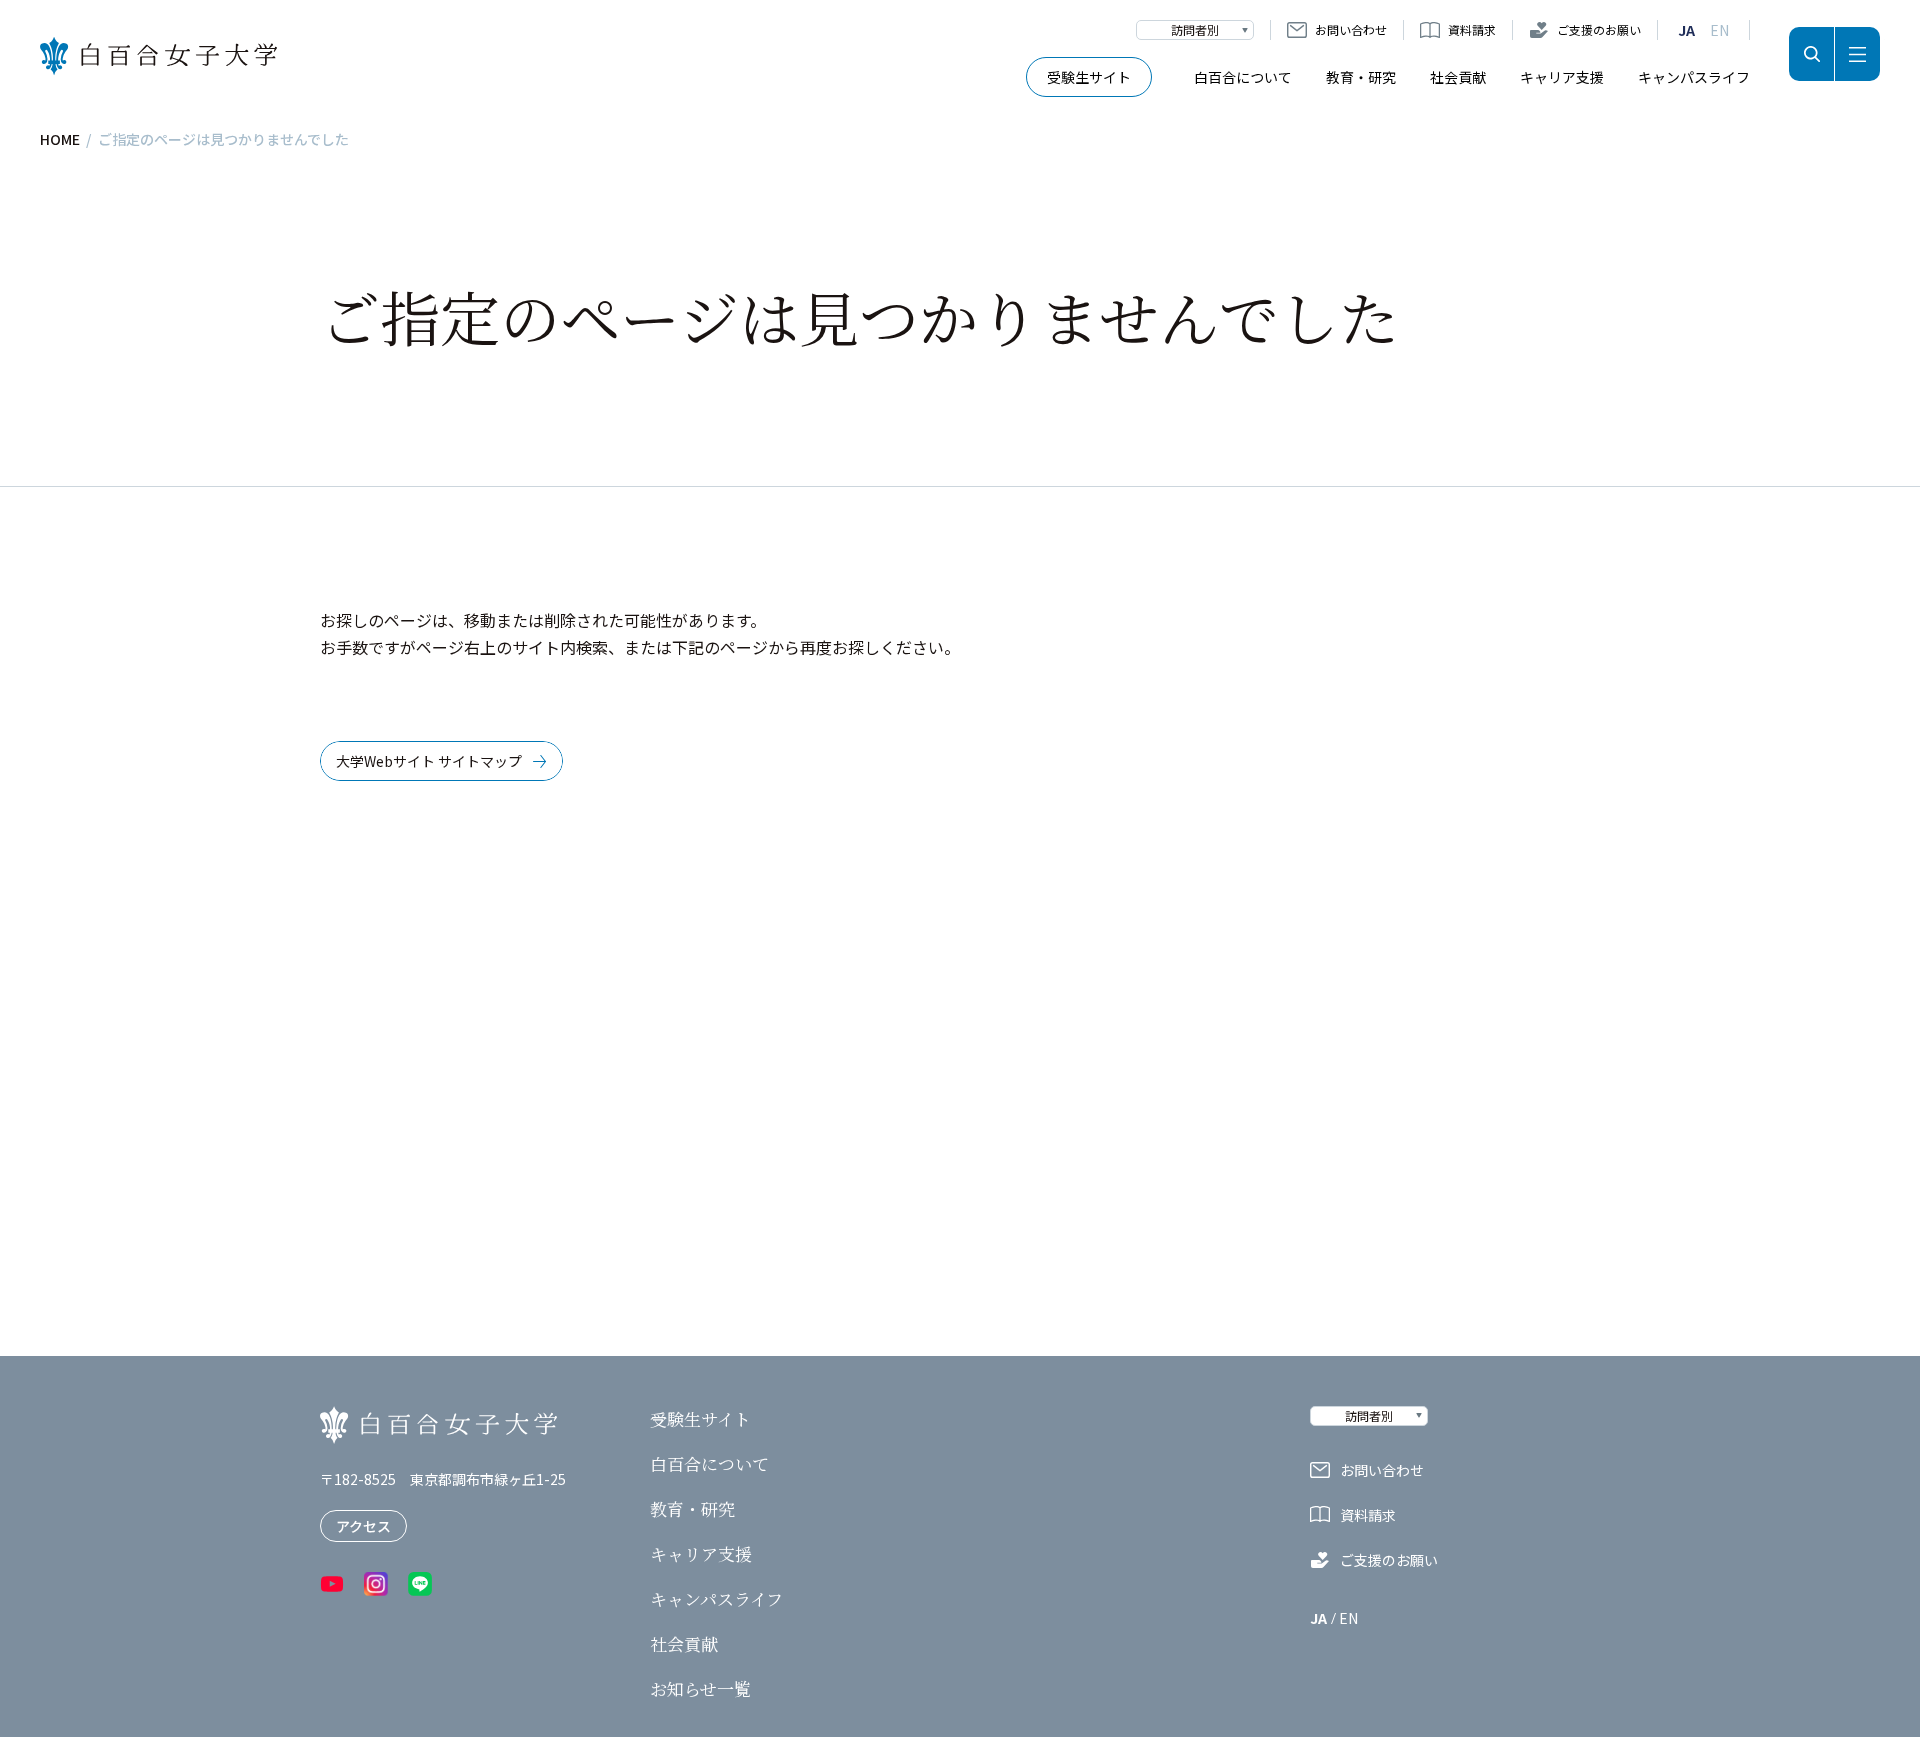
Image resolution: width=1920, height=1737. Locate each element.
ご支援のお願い (1599, 29)
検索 (1811, 54)
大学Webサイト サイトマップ (429, 761)
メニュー (1857, 54)
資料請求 (1472, 29)
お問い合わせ (1351, 29)
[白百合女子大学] (158, 56)
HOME (60, 139)
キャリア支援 (1562, 77)
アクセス (363, 1526)
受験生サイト (1089, 77)
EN (1719, 30)
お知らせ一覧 (700, 1689)
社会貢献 (1458, 77)
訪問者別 (1195, 29)
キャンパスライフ (1694, 77)
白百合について (1243, 77)
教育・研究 (1361, 77)
